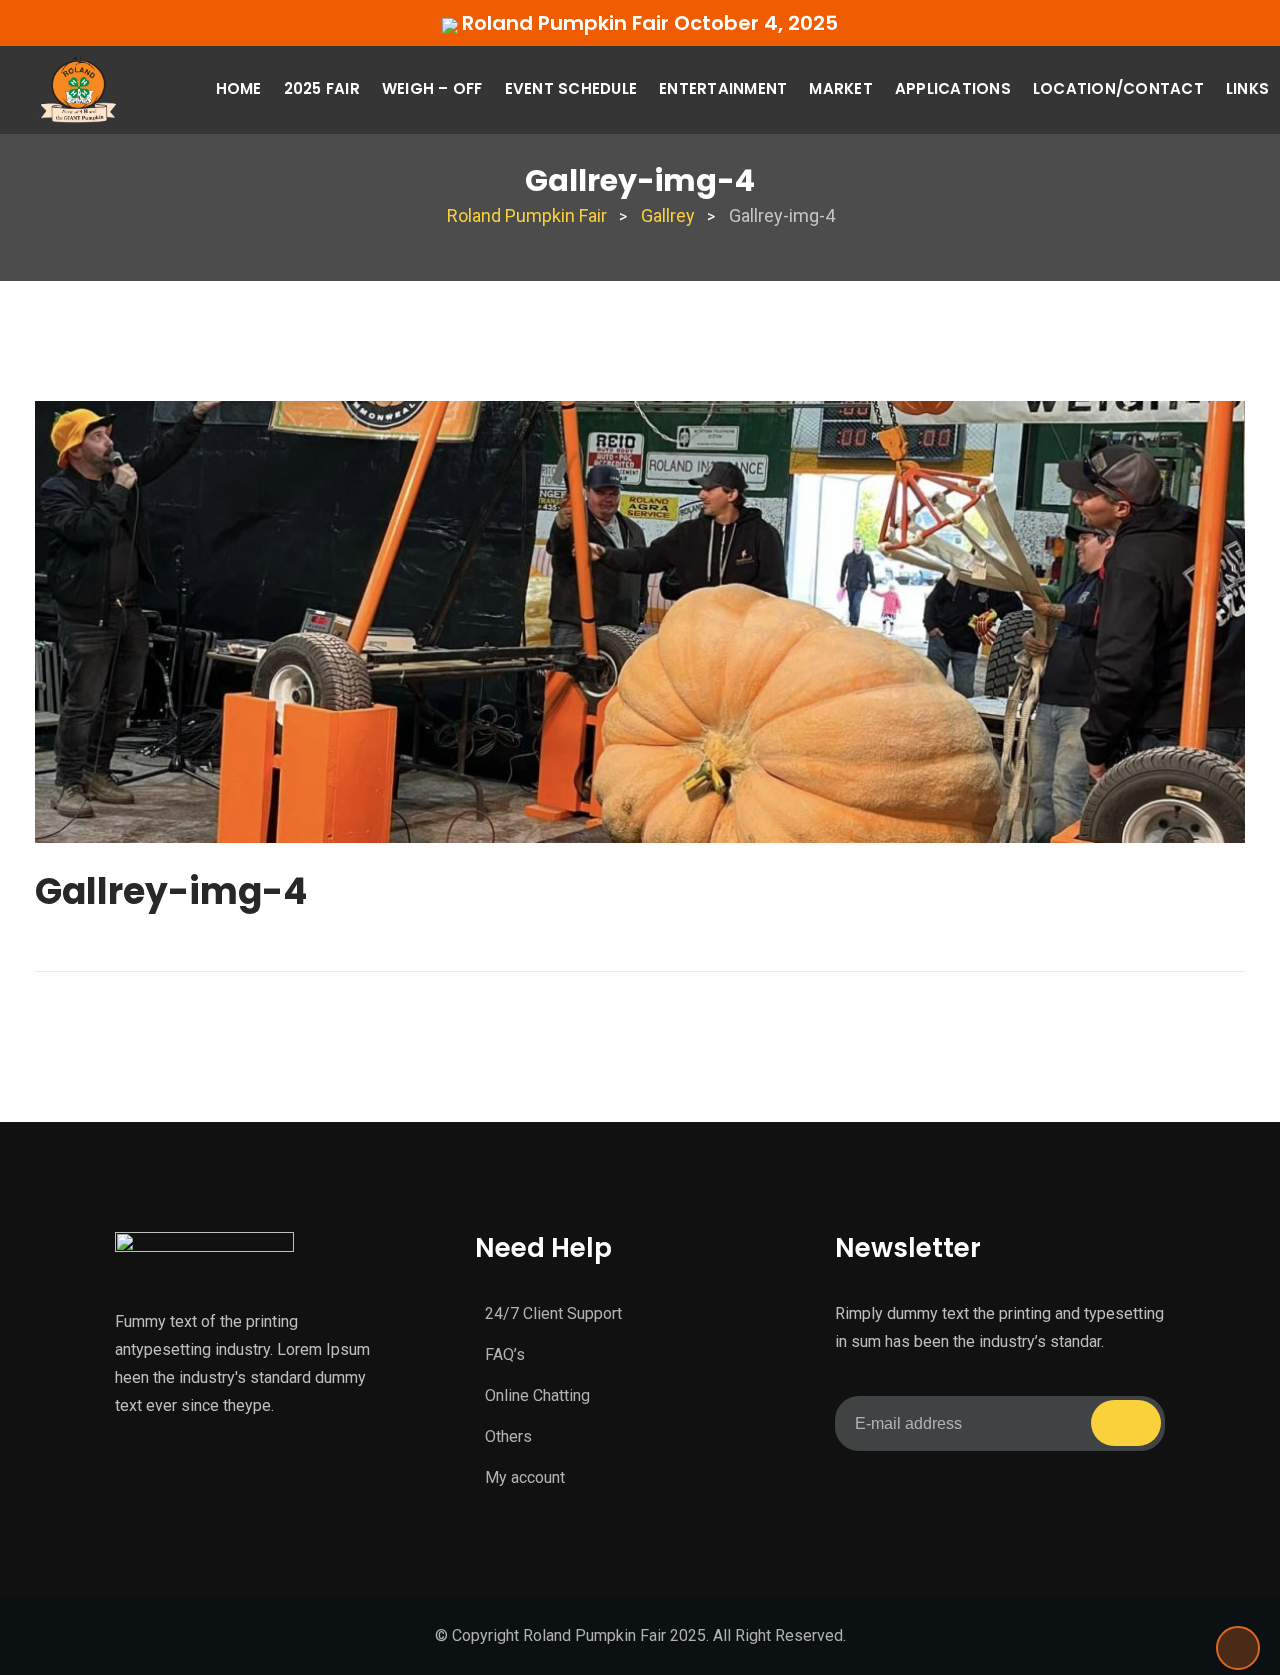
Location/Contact (1118, 88)
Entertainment (723, 88)
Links (1247, 88)
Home (239, 88)
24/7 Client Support (553, 1313)
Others (508, 1436)
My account (525, 1477)
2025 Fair (322, 88)
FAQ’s (505, 1354)
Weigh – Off (432, 88)
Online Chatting (537, 1395)
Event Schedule (571, 88)
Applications (953, 88)
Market (841, 88)
